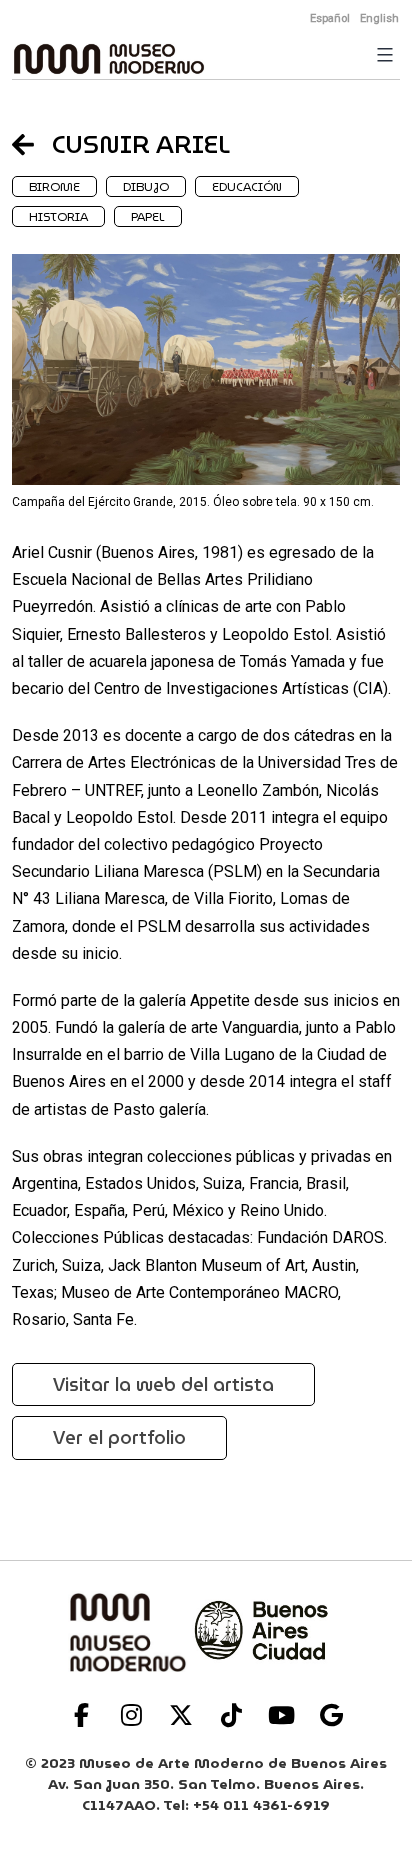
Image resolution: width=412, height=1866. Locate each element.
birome (54, 186)
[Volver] (32, 144)
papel (148, 216)
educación (247, 186)
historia (58, 216)
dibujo (146, 186)
